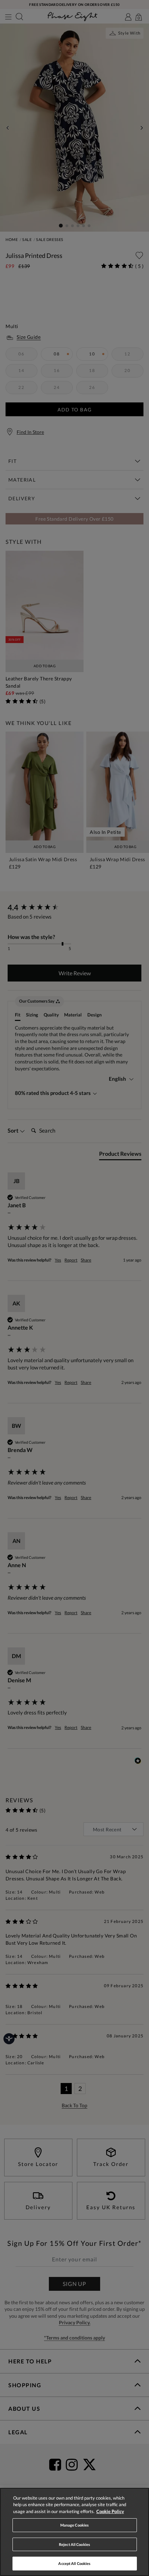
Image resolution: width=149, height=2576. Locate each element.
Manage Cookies (75, 2525)
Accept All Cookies (74, 2563)
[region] (74, 2532)
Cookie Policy (110, 2511)
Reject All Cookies (74, 2544)
